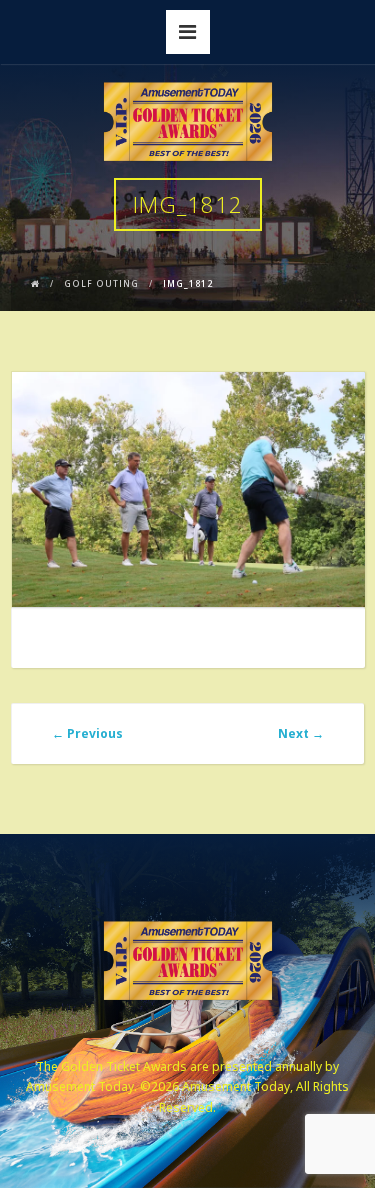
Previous (87, 733)
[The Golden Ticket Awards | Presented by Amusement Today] (188, 122)
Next (301, 733)
